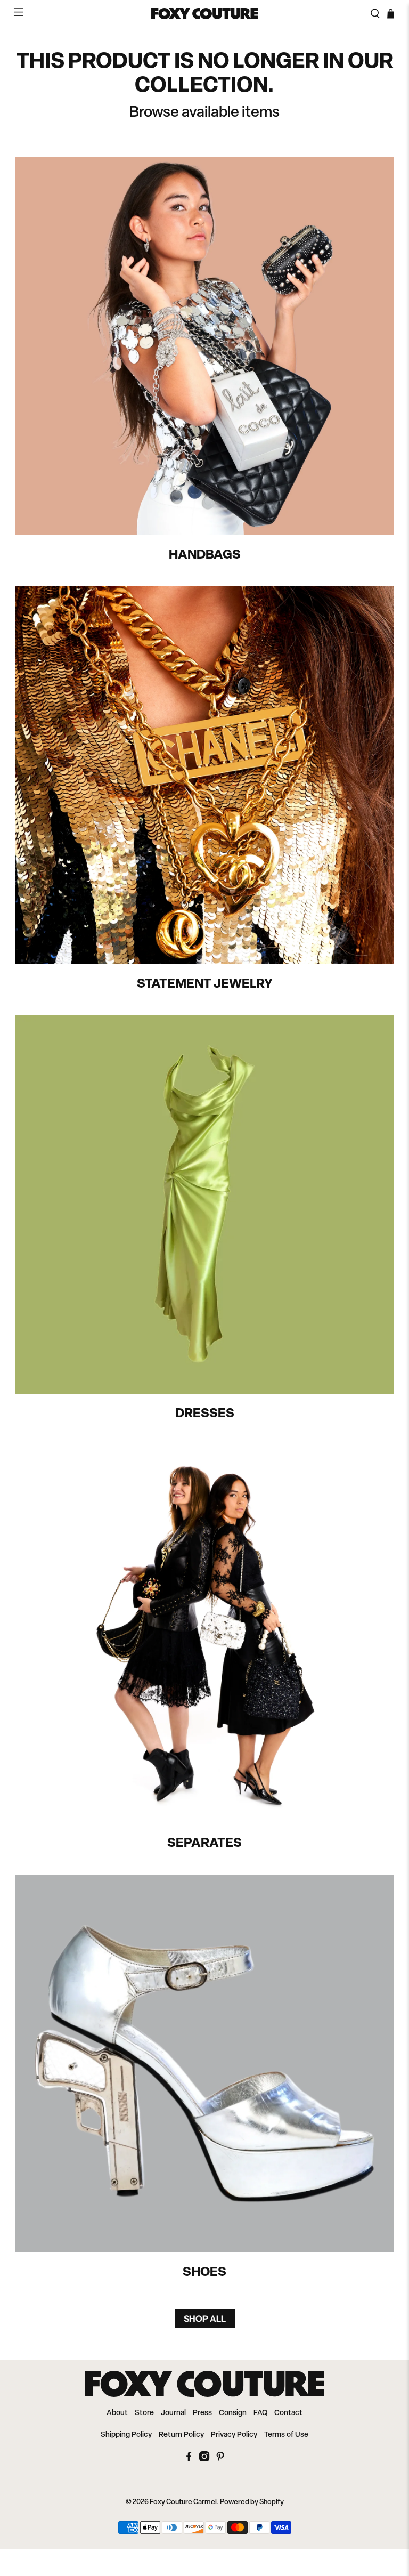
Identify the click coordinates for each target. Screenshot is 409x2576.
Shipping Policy (126, 2435)
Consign (233, 2413)
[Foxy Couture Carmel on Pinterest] (220, 2460)
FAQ (260, 2413)
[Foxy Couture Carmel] (204, 14)
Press (202, 2413)
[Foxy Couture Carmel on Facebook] (189, 2460)
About (117, 2413)
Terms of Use (286, 2435)
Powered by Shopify (252, 2502)
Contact (288, 2413)
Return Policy (181, 2435)
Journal (173, 2413)
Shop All (205, 2319)
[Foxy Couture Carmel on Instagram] (204, 2460)
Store (144, 2413)
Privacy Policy (234, 2435)
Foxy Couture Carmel (183, 2502)
